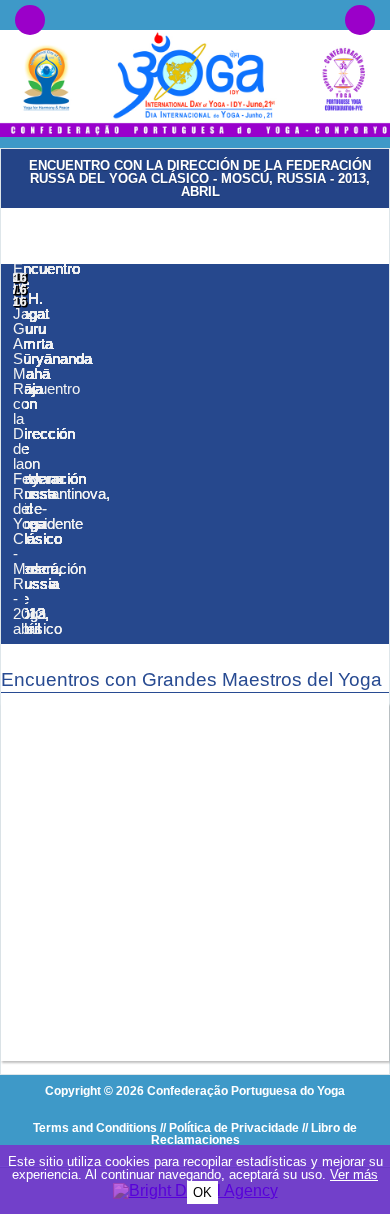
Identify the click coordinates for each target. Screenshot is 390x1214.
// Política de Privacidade (229, 1128)
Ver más (354, 1174)
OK (202, 1192)
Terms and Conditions (95, 1128)
